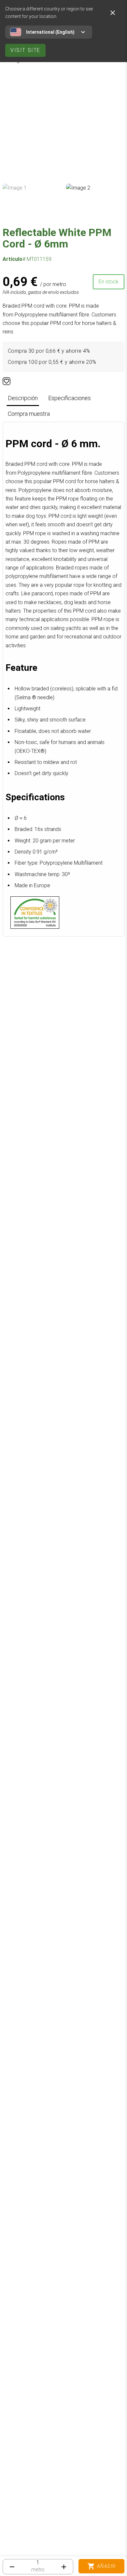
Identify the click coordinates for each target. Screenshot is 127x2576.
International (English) (50, 32)
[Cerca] (113, 13)
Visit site (25, 50)
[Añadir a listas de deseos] (7, 381)
